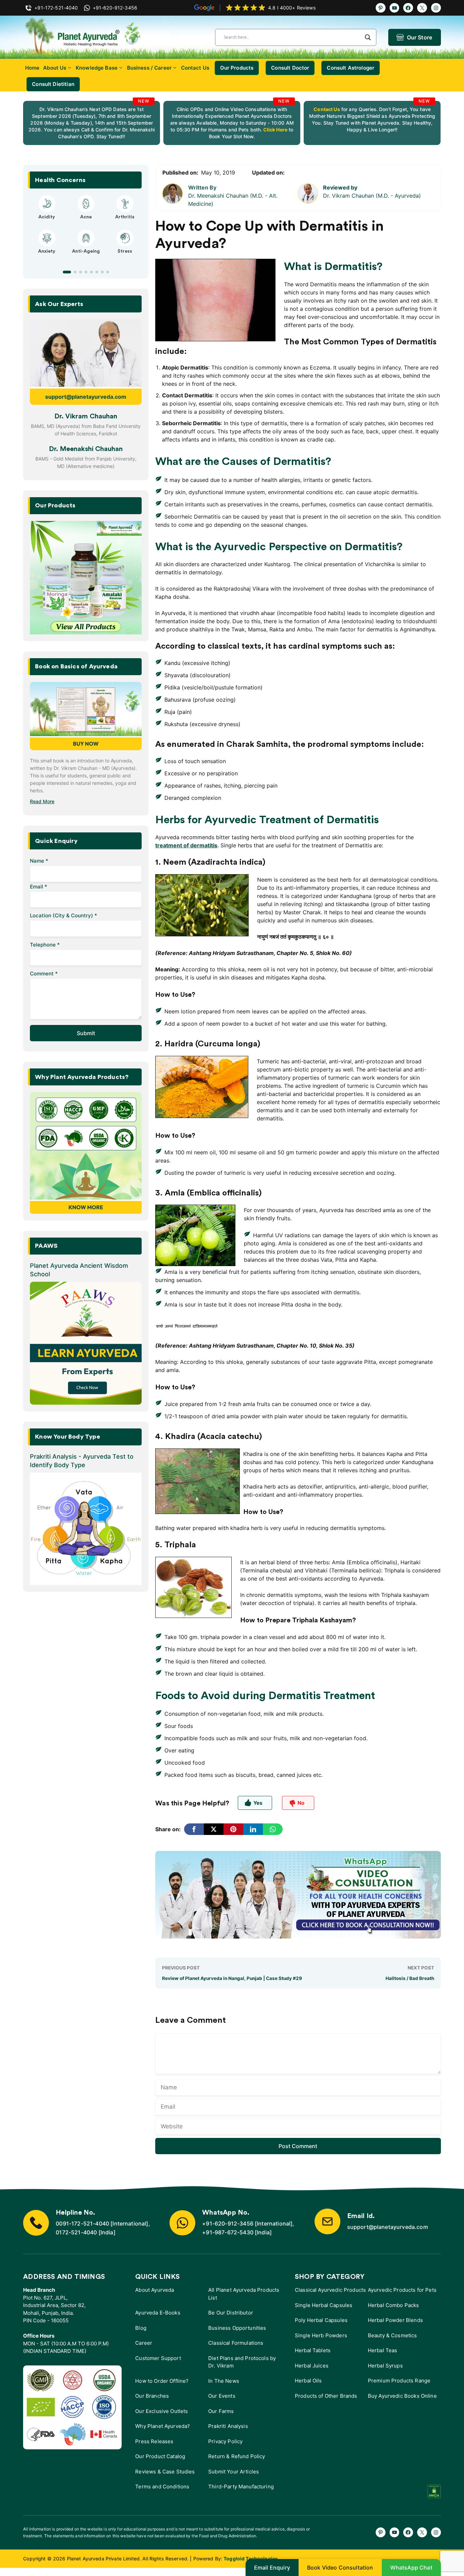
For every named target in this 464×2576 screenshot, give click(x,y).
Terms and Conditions (162, 2487)
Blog (141, 2328)
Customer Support (158, 2358)
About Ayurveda (155, 2290)
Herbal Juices (312, 2366)
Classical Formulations (236, 2343)
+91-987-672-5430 (228, 2232)
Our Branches (152, 2396)
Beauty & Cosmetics (392, 2335)
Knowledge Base (97, 68)
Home (32, 68)
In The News (224, 2381)
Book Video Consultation (340, 2568)
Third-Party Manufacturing (241, 2487)
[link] (92, 123)
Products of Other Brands (326, 2396)
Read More (42, 801)
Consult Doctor (290, 68)
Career (144, 2343)
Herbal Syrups (385, 2366)
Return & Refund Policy (237, 2456)
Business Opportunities (237, 2328)
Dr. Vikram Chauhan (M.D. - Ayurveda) (372, 196)
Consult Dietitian (53, 84)
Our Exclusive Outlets (162, 2411)
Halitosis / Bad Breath (410, 1978)
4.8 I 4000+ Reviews (292, 8)
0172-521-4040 (76, 2232)
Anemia (47, 257)
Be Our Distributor (231, 2313)
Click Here (275, 130)
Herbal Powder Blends (395, 2320)
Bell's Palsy (86, 217)
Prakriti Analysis (228, 2426)
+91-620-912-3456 (228, 2223)
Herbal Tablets (313, 2350)
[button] (64, 272)
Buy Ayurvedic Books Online (402, 2396)
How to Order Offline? (162, 2381)
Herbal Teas (383, 2350)
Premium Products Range (399, 2381)
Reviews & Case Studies (165, 2472)
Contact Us (195, 68)
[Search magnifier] (368, 37)
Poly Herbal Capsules (321, 2320)
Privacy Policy (225, 2441)
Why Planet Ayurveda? (163, 2426)
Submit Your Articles (234, 2472)
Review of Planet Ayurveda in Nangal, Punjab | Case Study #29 (232, 1978)
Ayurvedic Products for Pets (402, 2290)
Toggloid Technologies (251, 2559)
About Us (55, 68)
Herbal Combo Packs (394, 2305)
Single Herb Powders (321, 2335)
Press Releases (154, 2441)
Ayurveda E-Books (158, 2313)
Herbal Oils (308, 2381)
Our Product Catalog (160, 2456)
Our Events (222, 2396)
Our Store (420, 37)
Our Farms (221, 2411)
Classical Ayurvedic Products (330, 2290)
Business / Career (149, 68)
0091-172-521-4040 (82, 2223)
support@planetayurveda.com (86, 397)
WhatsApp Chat (411, 2568)
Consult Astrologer (351, 68)
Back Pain (125, 257)
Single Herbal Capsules (324, 2305)
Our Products (237, 68)
